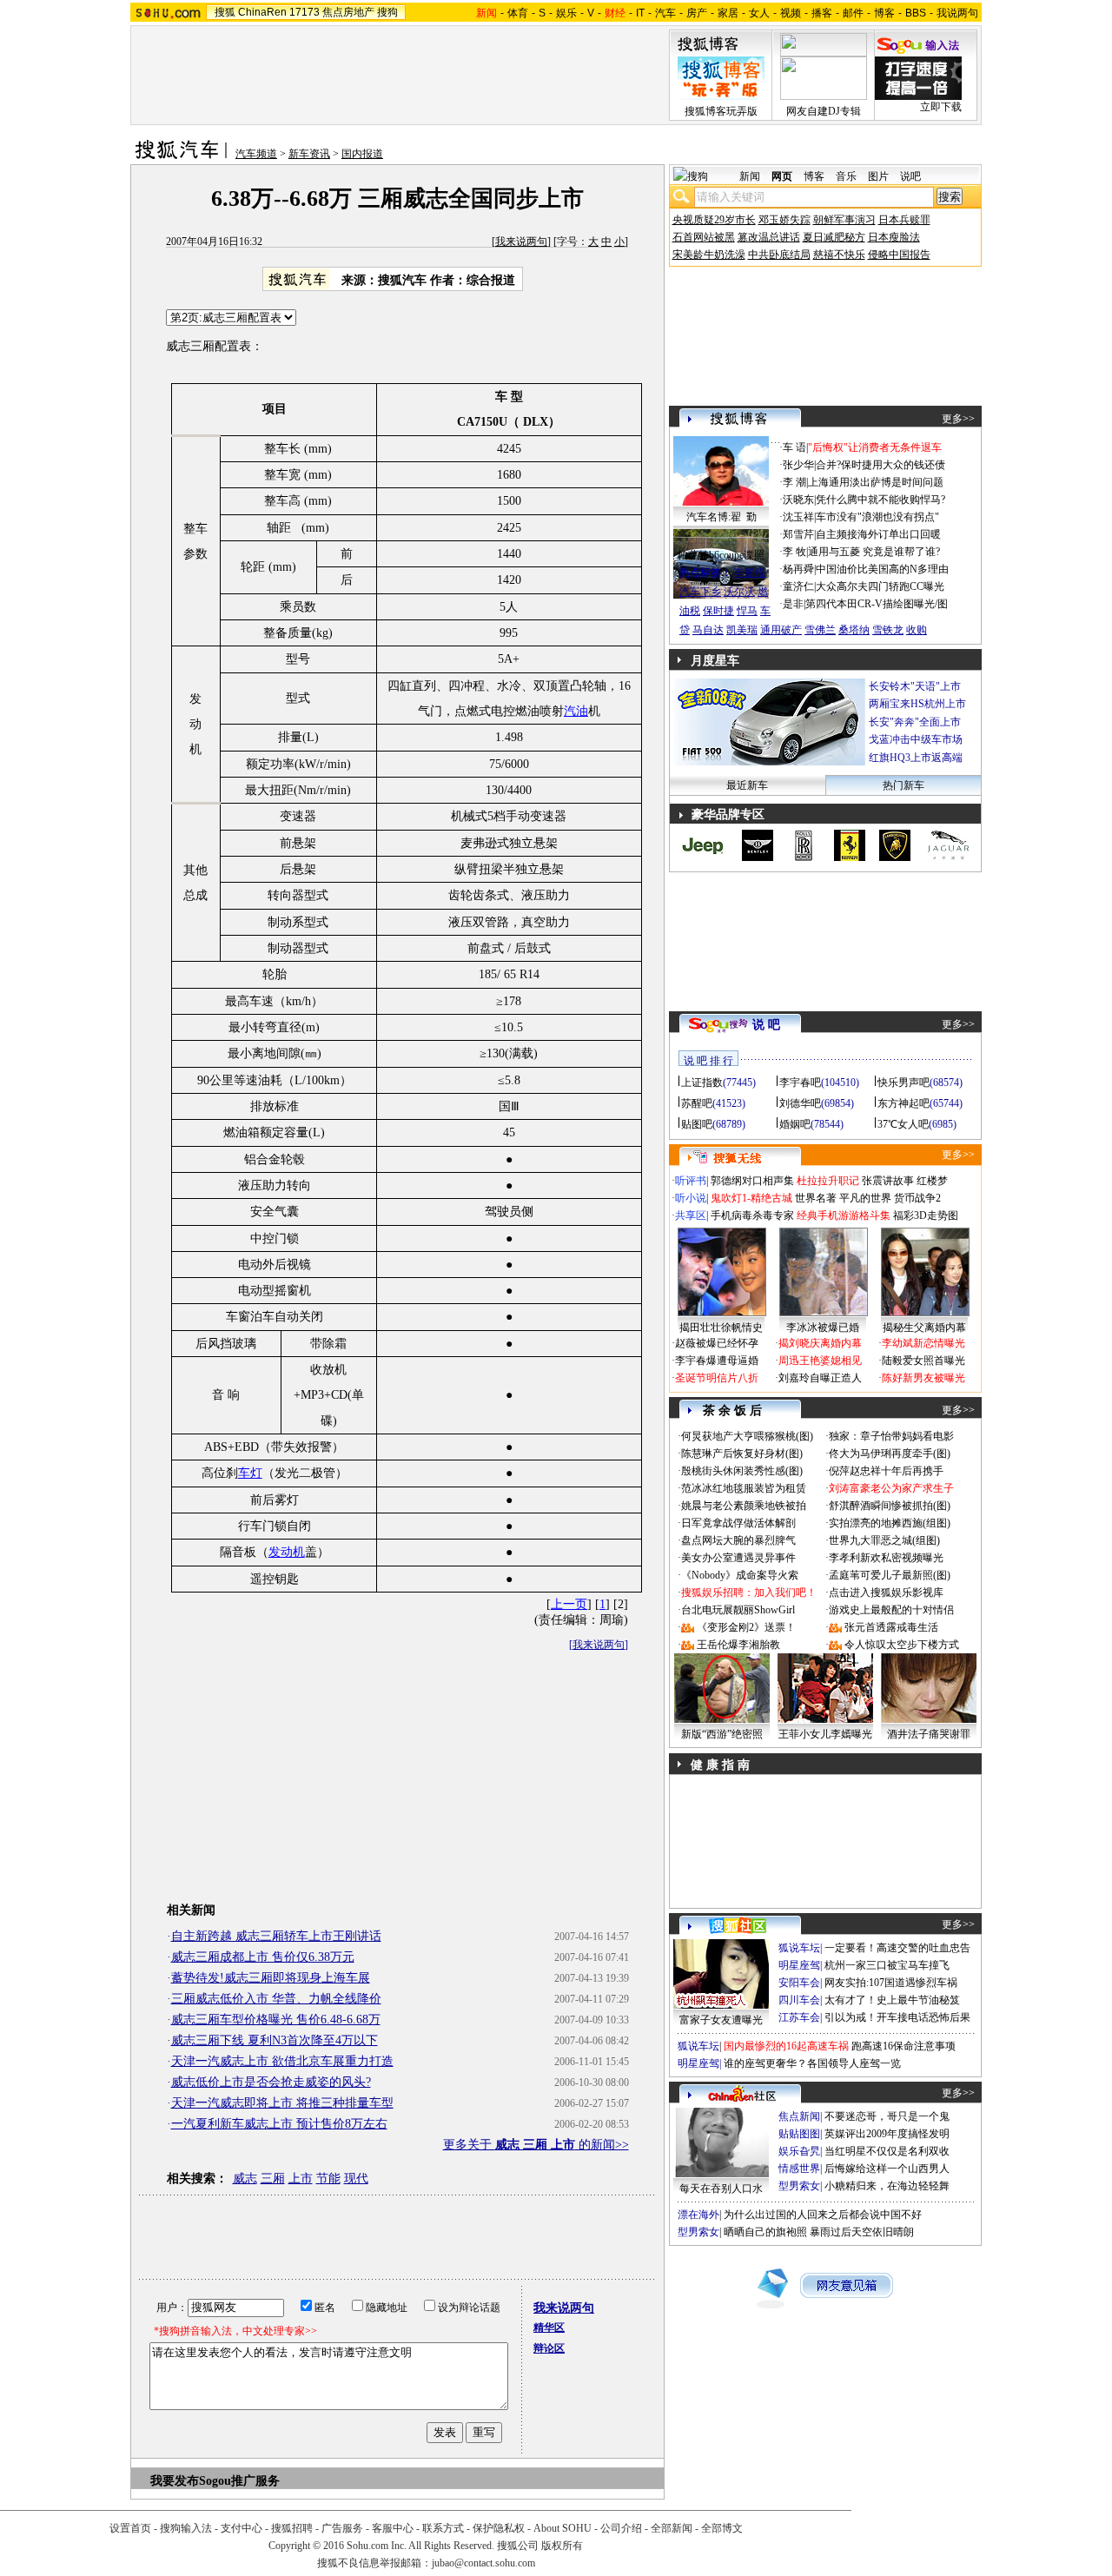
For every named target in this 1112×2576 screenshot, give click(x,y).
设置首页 (130, 2528)
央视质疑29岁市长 (714, 220)
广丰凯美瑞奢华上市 (925, 758)
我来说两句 (521, 242)
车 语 (794, 447)
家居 (728, 13)
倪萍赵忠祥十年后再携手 (886, 1471)
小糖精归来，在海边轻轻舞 (887, 2186)
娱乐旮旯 (799, 2151)
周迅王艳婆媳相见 (820, 1361)
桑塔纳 (854, 630)
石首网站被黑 (704, 237)
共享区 (691, 1215)
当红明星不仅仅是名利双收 (887, 2151)
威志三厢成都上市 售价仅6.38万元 (263, 1957)
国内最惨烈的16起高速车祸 (786, 2046)
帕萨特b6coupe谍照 (721, 555)
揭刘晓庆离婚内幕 (820, 1343)
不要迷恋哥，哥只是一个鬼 (887, 2116)
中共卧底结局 (779, 255)
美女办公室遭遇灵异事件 (738, 1558)
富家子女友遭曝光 (721, 2020)
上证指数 (702, 1083)
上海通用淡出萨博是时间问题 (876, 482)
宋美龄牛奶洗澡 (709, 255)
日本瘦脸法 (894, 237)
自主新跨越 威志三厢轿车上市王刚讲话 (276, 1936)
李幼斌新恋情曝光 (923, 1343)
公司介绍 (621, 2528)
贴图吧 (697, 1124)
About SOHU (563, 2528)
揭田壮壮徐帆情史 (721, 1328)
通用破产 (781, 630)
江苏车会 (799, 2017)
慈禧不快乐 (839, 255)
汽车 (665, 13)
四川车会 (799, 2000)
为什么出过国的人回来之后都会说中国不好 (823, 2215)
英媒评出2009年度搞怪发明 (887, 2134)
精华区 (549, 2328)
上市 (301, 2179)
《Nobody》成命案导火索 (740, 1575)
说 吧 (766, 1025)
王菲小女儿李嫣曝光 (825, 1734)
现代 (356, 2179)
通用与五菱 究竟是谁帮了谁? (874, 552)
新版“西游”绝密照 (722, 1734)
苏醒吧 (697, 1103)
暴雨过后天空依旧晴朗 (862, 2232)
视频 (791, 13)
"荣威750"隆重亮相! (925, 722)
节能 (328, 2179)
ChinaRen (262, 12)
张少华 (798, 465)
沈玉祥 (798, 517)
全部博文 (722, 2528)
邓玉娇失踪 (784, 220)
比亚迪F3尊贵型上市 (925, 704)
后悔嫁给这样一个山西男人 (887, 2169)
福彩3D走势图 (926, 1215)
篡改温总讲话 (769, 237)
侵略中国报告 (899, 255)
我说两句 (957, 13)
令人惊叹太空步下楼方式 (902, 1645)
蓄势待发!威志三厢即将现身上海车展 (271, 1978)
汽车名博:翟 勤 (721, 517)
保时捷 (718, 611)
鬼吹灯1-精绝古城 (751, 1198)
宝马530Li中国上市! (925, 686)
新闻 (750, 176)
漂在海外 (698, 2215)
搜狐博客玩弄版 (721, 111)
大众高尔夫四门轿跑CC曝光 (880, 586)
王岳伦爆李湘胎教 (738, 1645)
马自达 (708, 630)
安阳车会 (799, 1983)
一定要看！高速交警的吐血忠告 (897, 1948)
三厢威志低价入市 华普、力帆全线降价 (276, 1999)
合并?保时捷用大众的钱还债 (880, 465)
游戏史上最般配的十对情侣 (891, 1610)
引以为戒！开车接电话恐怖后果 (897, 2017)
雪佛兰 (820, 630)
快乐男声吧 (903, 1083)
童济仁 (798, 586)
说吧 (910, 176)
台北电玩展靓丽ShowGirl (738, 1610)
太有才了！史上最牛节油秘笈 (892, 2000)
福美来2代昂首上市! (925, 739)
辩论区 (549, 2348)
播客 (822, 13)
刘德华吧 (800, 1103)
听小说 (691, 1198)
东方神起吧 (903, 1103)
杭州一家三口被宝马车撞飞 (887, 1965)
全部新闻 (672, 2528)
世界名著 (816, 1198)
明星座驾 (799, 1965)
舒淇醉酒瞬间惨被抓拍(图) (890, 1506)
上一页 (569, 1604)
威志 (245, 2179)
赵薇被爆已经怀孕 (717, 1343)
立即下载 (941, 107)
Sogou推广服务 (239, 2481)
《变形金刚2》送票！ (746, 1627)
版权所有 (562, 2546)
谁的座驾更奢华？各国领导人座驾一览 (812, 2063)
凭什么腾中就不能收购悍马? (880, 500)
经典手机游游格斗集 (844, 1215)
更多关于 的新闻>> (536, 2145)
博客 (884, 13)
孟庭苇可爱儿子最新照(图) (890, 1575)
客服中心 (393, 2528)
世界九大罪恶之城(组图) (884, 1540)
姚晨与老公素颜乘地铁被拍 (744, 1506)
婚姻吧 (795, 1124)
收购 (917, 630)
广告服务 (342, 2528)
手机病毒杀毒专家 (752, 1215)
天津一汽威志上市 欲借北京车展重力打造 (282, 2061)
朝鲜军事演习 (844, 220)
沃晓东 (798, 500)
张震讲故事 (888, 1181)
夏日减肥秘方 (834, 237)
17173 (304, 12)
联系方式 (443, 2528)
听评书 (691, 1181)
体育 (518, 13)
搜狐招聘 (292, 2528)
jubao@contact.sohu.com (483, 2563)
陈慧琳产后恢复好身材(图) (742, 1454)
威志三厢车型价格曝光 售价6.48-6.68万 (276, 2020)
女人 (759, 13)
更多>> (958, 419)
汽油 (576, 711)
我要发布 (175, 2481)
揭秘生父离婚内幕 (924, 1328)
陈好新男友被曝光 (923, 1378)
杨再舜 (798, 569)
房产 (697, 13)
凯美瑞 (742, 630)
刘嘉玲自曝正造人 (820, 1378)
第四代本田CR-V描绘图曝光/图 (877, 604)
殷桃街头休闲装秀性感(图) (742, 1471)
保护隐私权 (499, 2528)
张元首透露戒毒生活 (891, 1627)
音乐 (846, 176)
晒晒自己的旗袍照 (765, 2232)
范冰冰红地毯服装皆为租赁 (744, 1488)
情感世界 (799, 2169)
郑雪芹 (798, 534)
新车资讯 (309, 154)
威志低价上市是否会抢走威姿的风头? (271, 2082)
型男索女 (799, 2186)
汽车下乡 (700, 592)
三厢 (273, 2179)
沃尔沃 (739, 592)
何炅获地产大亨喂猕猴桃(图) (747, 1436)
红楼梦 (932, 1181)
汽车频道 (256, 154)
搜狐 (225, 12)
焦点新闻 (799, 2116)
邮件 (853, 13)
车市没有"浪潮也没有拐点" (877, 517)
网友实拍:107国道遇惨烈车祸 (891, 1983)
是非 (793, 604)
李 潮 (794, 482)
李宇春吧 (800, 1083)
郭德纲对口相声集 (752, 1181)
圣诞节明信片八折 (717, 1378)
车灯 (250, 1473)
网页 (782, 176)
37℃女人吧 (903, 1124)
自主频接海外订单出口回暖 (878, 534)
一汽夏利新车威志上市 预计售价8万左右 (279, 2124)
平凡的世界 (865, 1198)
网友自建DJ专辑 (824, 111)
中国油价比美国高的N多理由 (882, 569)
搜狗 (387, 12)
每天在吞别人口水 (721, 2189)
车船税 (750, 573)
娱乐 (566, 13)
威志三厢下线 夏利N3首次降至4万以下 (275, 2040)
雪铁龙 (888, 630)
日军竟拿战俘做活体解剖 (738, 1523)
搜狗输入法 (186, 2528)
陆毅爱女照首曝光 (923, 1361)
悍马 (747, 611)
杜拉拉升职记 (828, 1181)
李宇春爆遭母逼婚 (717, 1361)
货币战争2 (917, 1198)
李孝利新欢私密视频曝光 (886, 1558)
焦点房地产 (348, 12)
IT (640, 13)
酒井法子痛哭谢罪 (929, 1734)
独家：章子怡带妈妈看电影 (891, 1436)
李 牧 (794, 552)
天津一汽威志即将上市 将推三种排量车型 (282, 2103)
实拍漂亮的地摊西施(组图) (890, 1523)
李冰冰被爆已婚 (823, 1328)
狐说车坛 (799, 1948)
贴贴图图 (799, 2134)
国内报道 (362, 154)
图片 (878, 176)
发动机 (287, 1552)
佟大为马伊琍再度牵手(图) (890, 1454)
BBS (916, 13)
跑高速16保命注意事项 (903, 2046)
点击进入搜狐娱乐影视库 (886, 1593)
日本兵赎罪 (904, 220)
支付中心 (242, 2528)
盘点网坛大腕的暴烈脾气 (738, 1540)
